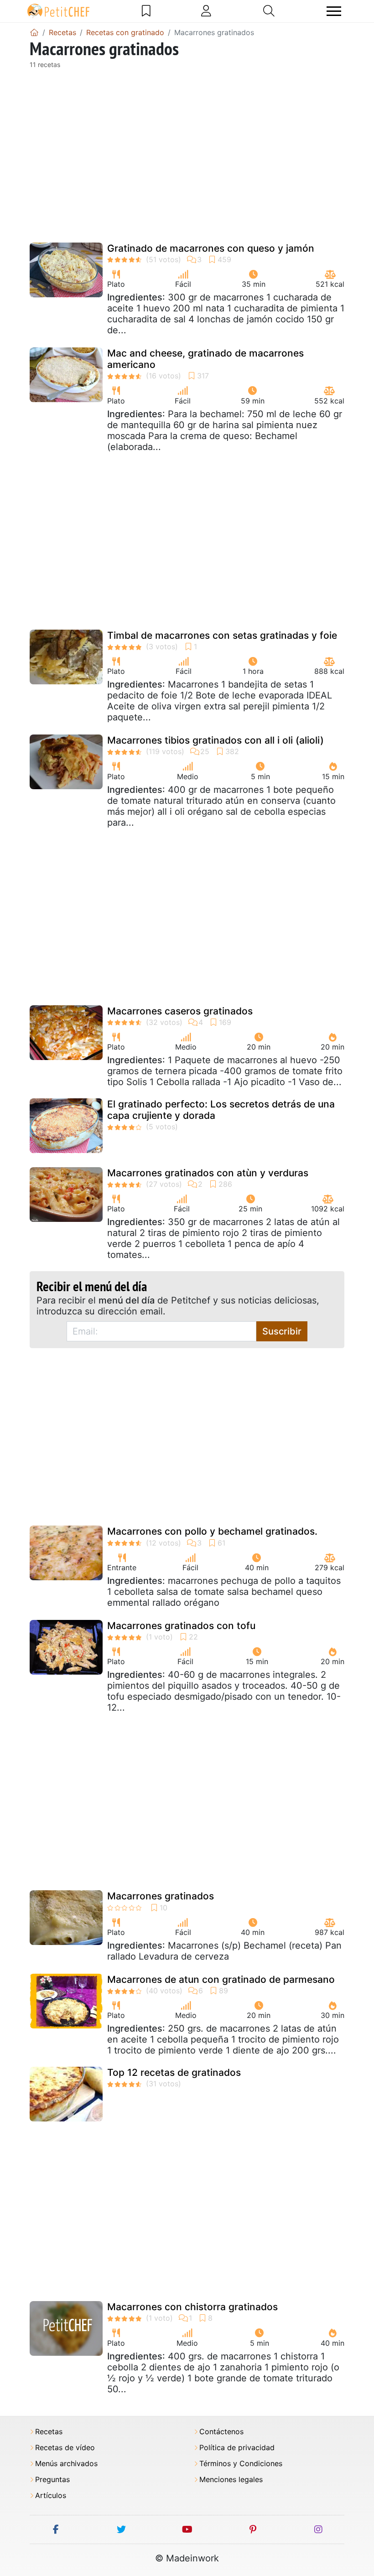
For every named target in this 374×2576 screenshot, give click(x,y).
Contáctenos (221, 2432)
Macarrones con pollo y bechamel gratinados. (212, 1531)
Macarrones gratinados (161, 1896)
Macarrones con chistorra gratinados (192, 2307)
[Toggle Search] (269, 11)
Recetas (49, 2432)
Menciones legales (231, 2480)
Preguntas (52, 2480)
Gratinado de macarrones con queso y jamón (211, 248)
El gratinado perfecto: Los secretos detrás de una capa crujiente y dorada (221, 1110)
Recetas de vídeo (65, 2448)
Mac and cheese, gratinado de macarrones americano (205, 359)
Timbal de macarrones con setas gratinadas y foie (222, 635)
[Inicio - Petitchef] (34, 32)
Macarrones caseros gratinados (180, 1011)
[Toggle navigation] (334, 11)
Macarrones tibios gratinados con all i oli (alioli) (216, 740)
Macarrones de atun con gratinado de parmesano (221, 1979)
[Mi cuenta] (206, 11)
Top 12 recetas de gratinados (174, 2072)
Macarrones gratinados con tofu (181, 1626)
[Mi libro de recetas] (146, 11)
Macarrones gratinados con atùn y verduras (208, 1173)
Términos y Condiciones (241, 2464)
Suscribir (282, 1331)
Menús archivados (66, 2464)
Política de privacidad (237, 2448)
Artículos (51, 2496)
